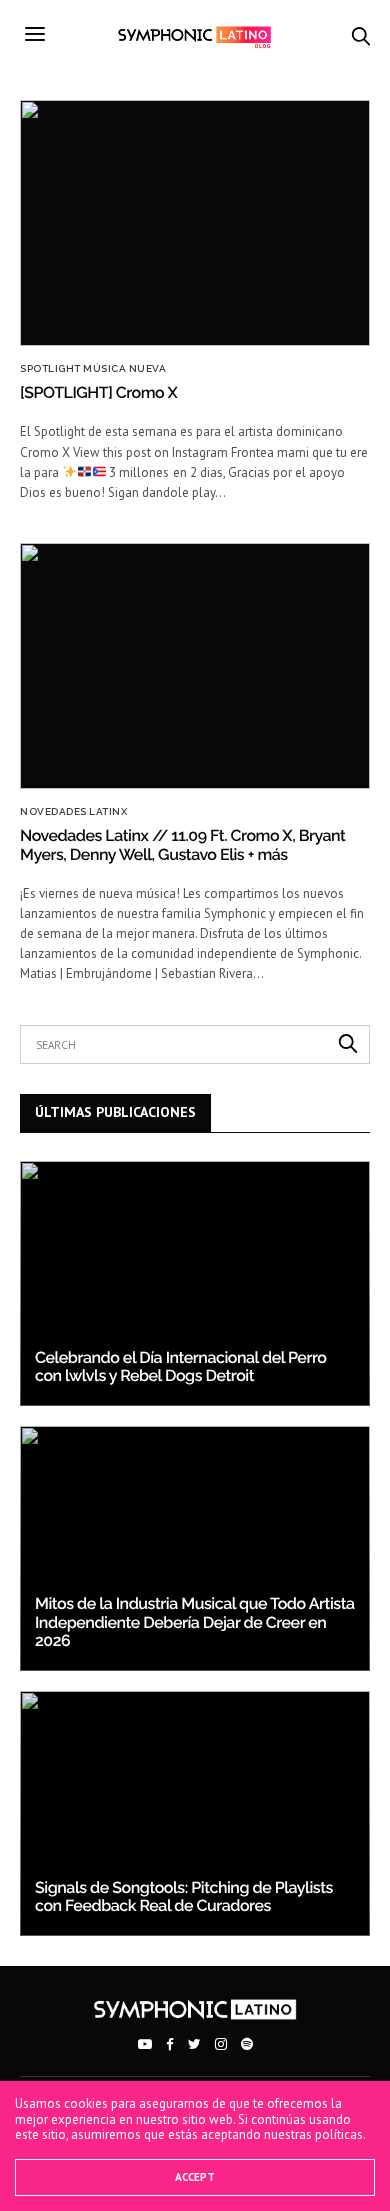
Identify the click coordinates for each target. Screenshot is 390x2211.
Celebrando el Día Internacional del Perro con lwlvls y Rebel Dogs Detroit (180, 1366)
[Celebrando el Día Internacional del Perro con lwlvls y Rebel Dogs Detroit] (195, 1283)
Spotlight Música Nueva (93, 369)
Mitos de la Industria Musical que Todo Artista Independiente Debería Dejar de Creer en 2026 (195, 1622)
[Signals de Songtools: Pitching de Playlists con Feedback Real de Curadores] (195, 1813)
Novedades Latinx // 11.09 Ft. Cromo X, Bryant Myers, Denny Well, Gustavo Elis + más (183, 844)
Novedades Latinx (73, 812)
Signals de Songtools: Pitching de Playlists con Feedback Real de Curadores (184, 1896)
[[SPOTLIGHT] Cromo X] (195, 223)
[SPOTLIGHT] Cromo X (98, 392)
